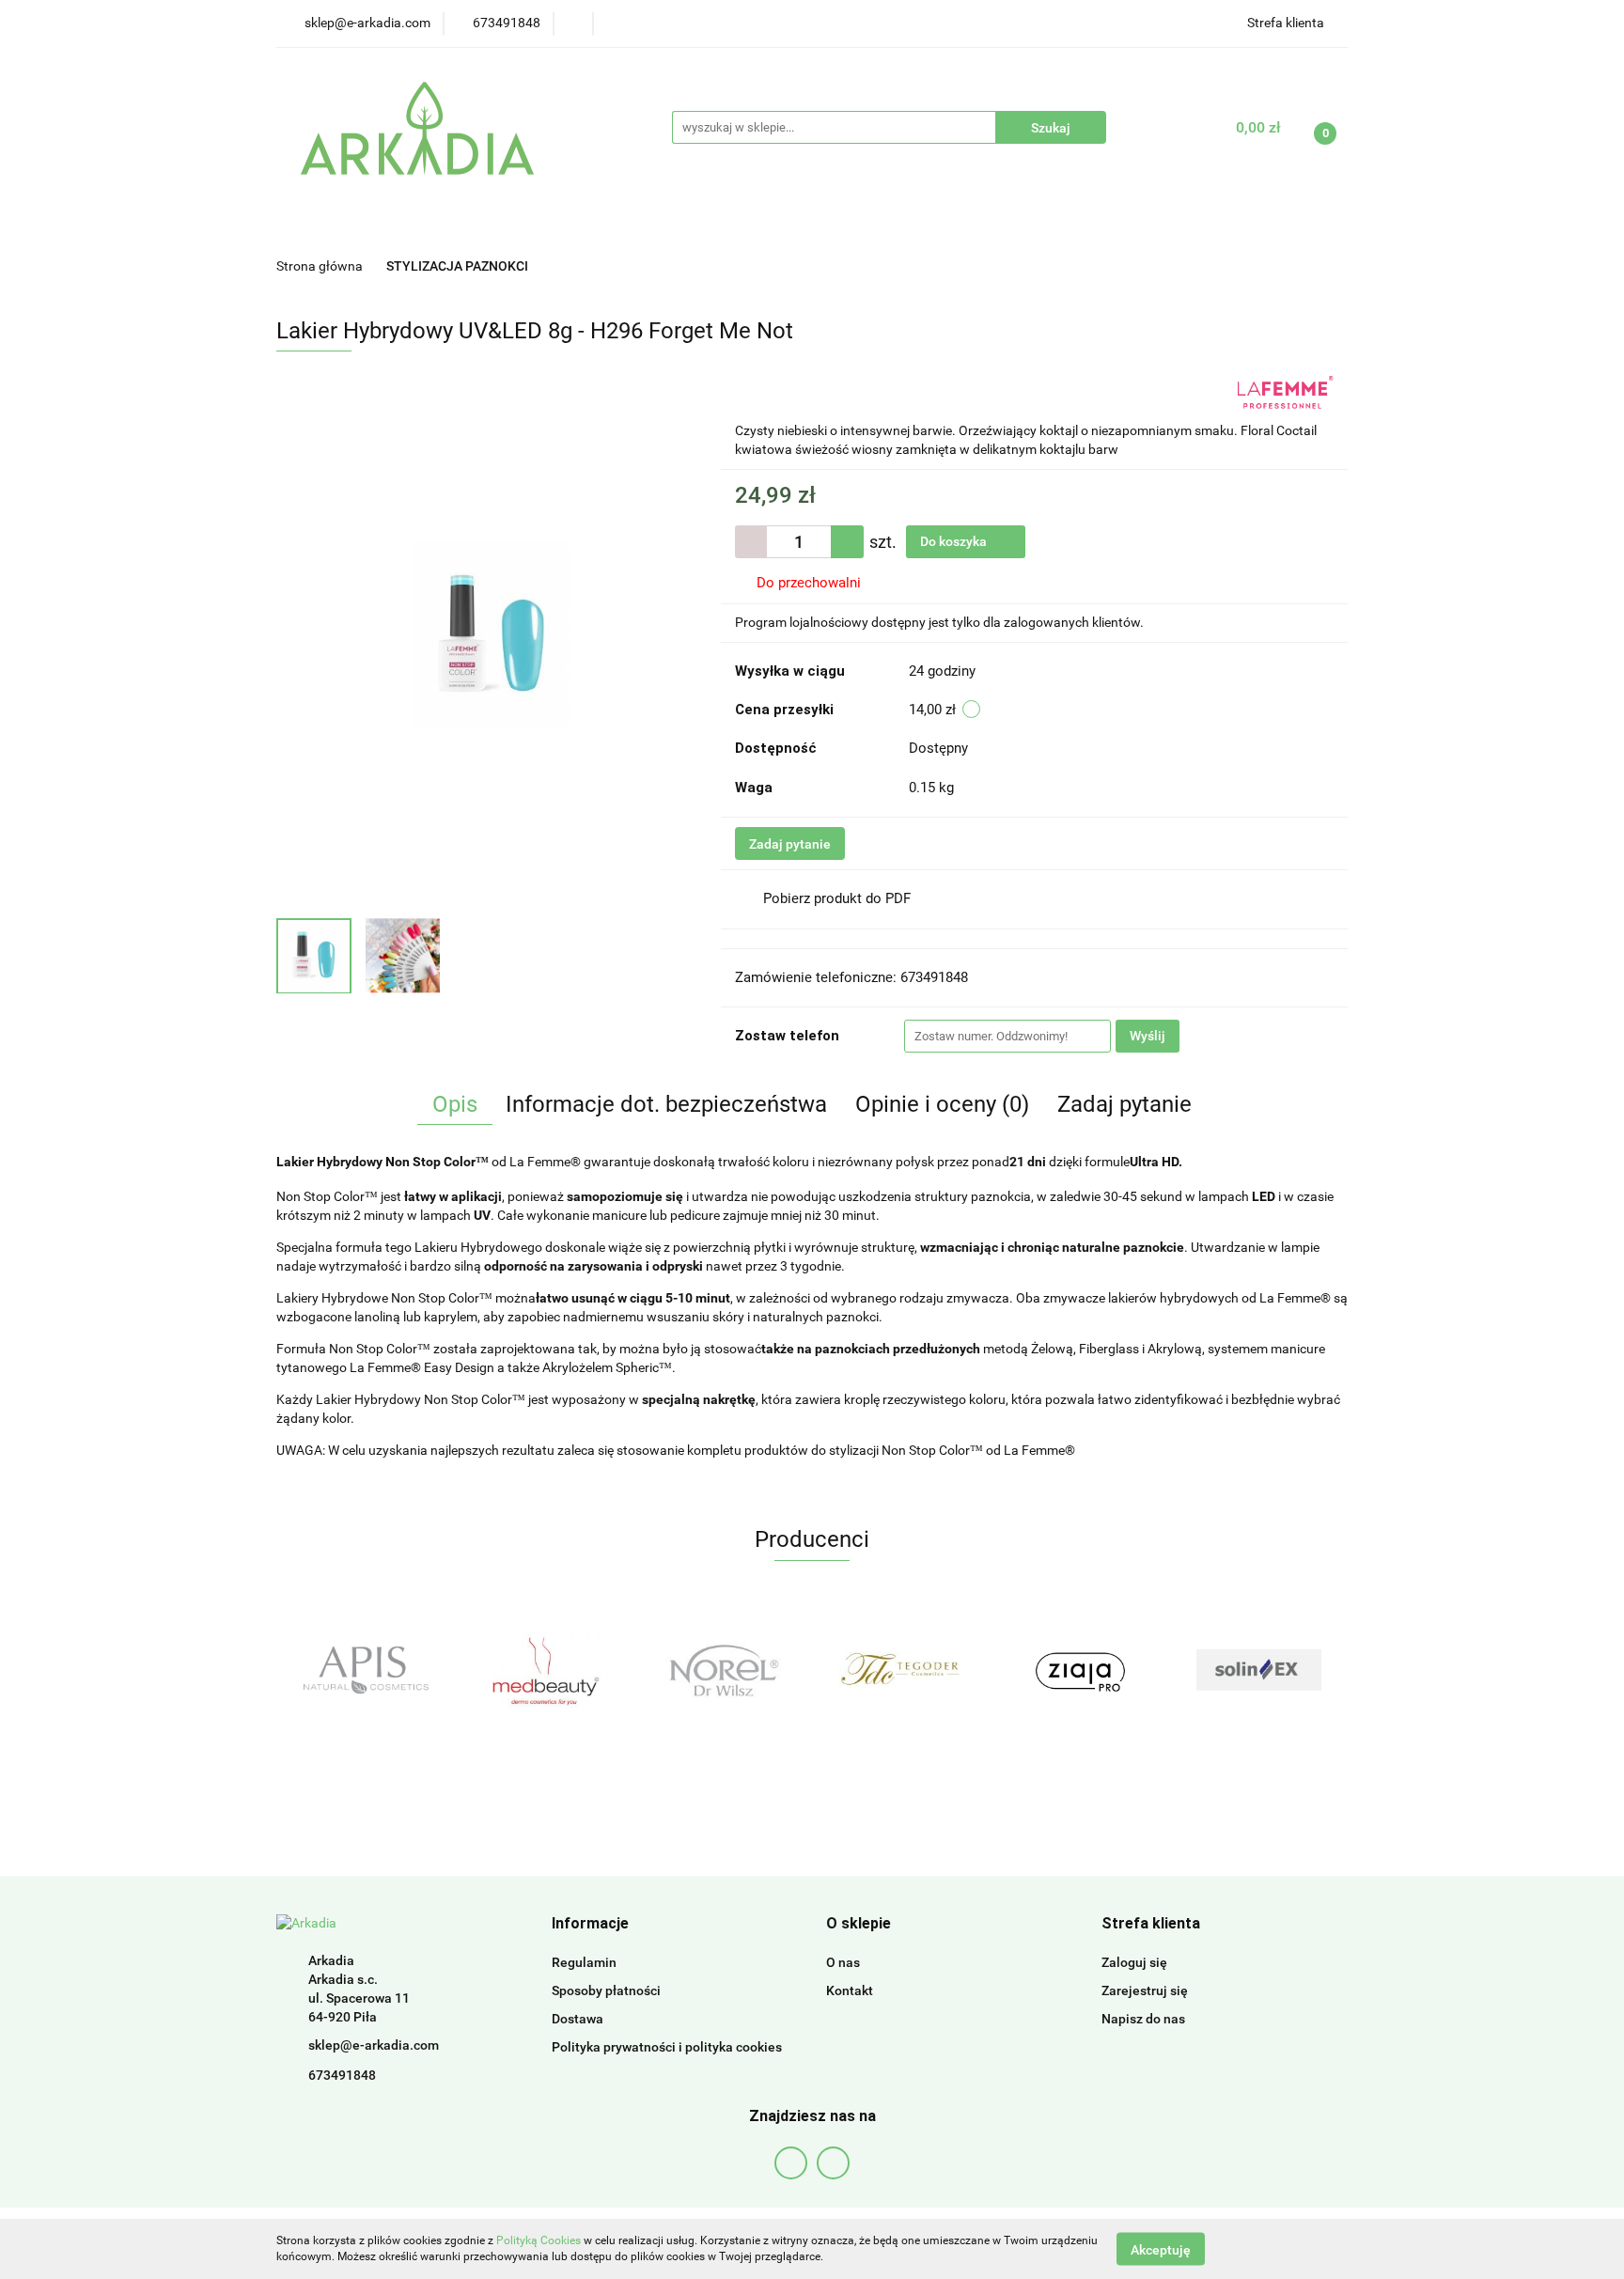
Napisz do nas (1143, 2019)
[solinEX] (1080, 1670)
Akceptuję (1161, 2249)
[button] (590, 1924)
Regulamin (584, 1962)
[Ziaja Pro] (901, 1670)
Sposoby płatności (606, 1990)
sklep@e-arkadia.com (374, 2045)
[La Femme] (1286, 391)
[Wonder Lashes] (1258, 1670)
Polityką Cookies (539, 2240)
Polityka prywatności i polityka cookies (667, 2047)
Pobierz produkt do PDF (837, 898)
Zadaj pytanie (790, 844)
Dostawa (578, 2019)
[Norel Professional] (544, 1670)
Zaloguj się (1134, 1962)
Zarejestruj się (1145, 1990)
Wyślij (1148, 1036)
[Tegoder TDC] (723, 1670)
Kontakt (850, 1990)
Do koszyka (955, 541)
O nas (843, 1962)
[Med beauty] (366, 1670)
